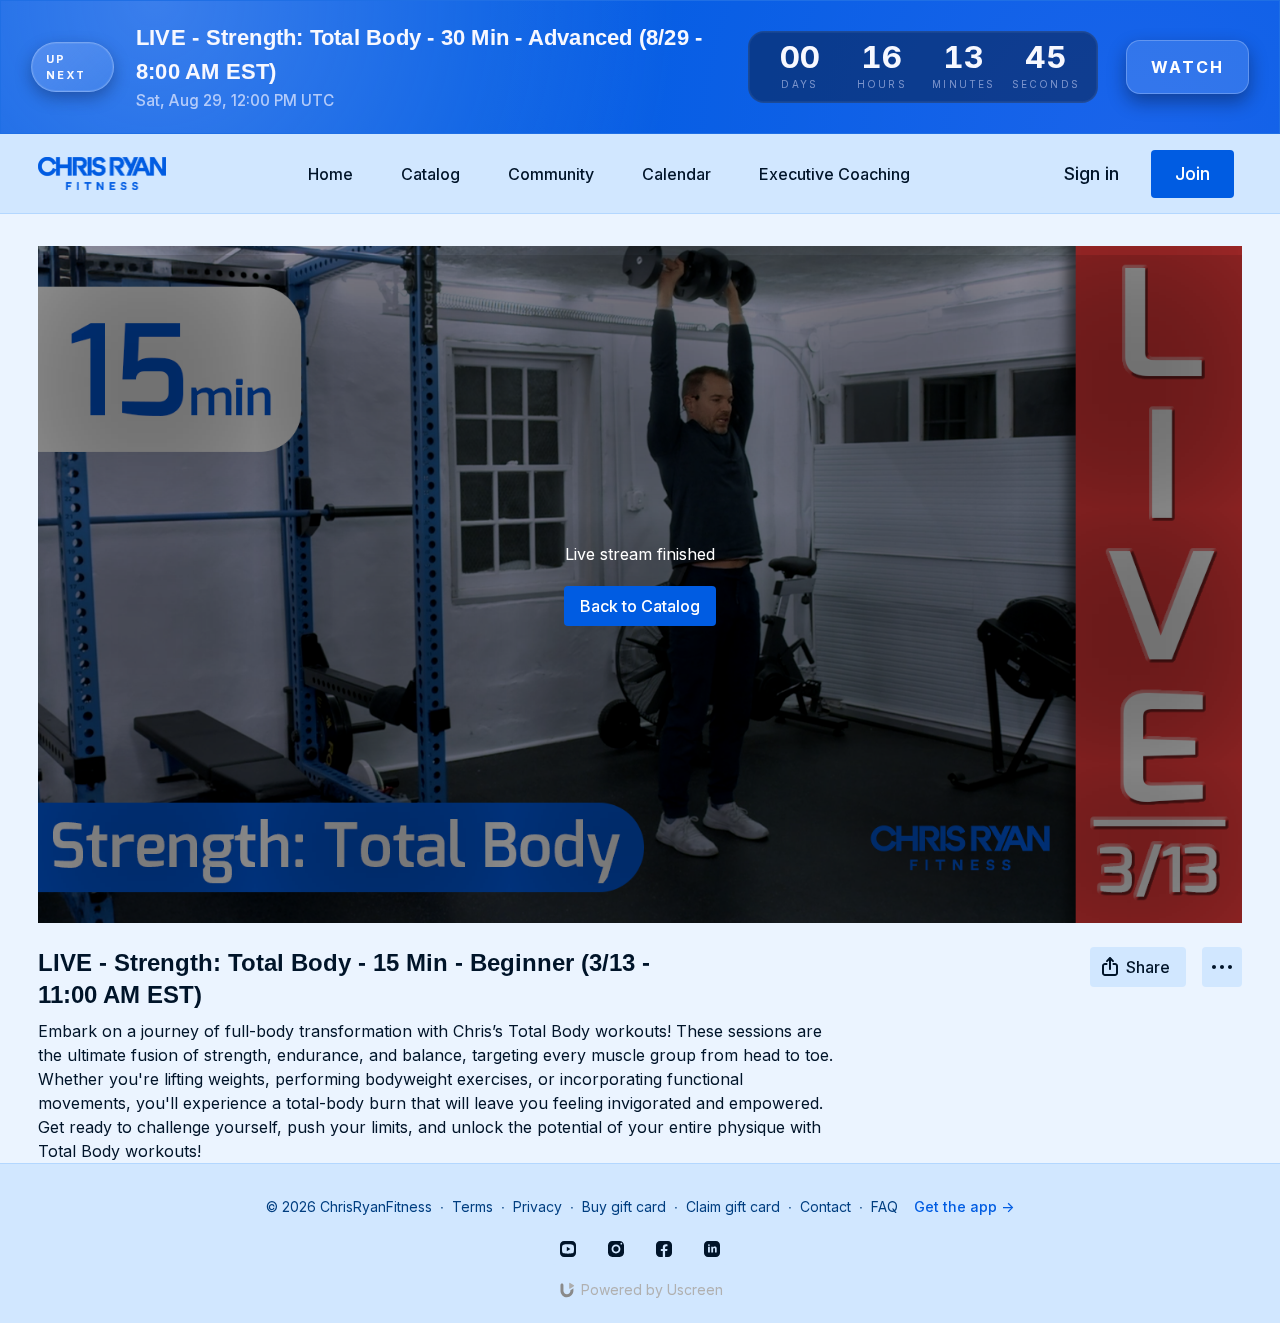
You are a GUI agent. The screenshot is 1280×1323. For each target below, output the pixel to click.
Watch (1187, 67)
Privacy (537, 1206)
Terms (472, 1206)
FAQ (884, 1206)
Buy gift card (624, 1206)
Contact (825, 1206)
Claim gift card (733, 1206)
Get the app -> (964, 1206)
